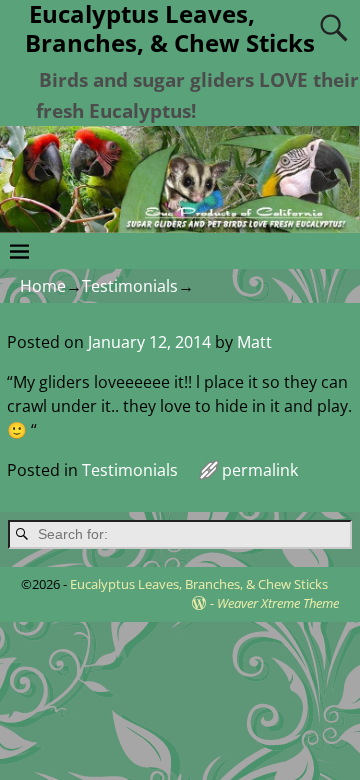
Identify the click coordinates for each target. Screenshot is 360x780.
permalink (260, 470)
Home (43, 286)
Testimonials (130, 286)
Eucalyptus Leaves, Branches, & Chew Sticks (199, 584)
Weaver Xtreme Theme (278, 603)
